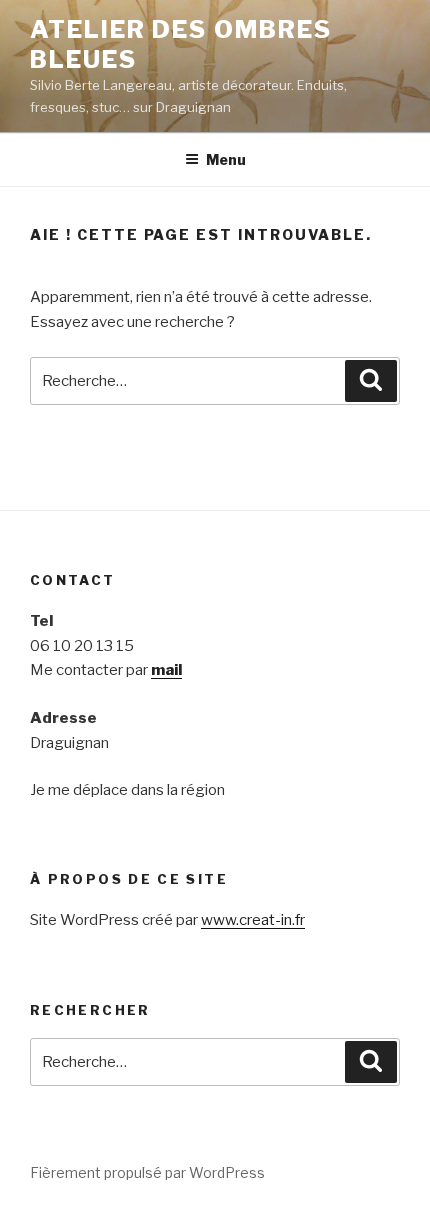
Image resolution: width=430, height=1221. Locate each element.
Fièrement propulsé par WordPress (147, 1172)
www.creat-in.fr (253, 920)
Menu (226, 159)
